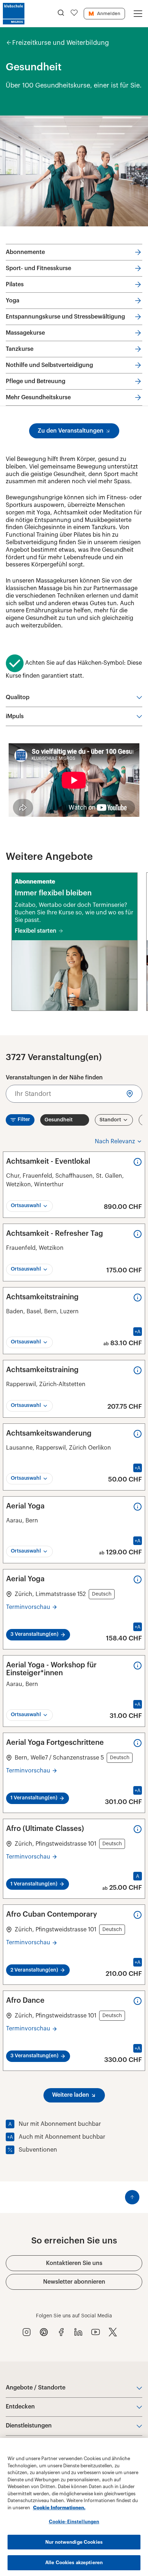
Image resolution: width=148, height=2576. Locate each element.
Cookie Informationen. (59, 2508)
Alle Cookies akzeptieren (74, 2563)
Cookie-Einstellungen (74, 2522)
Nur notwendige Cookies (74, 2542)
